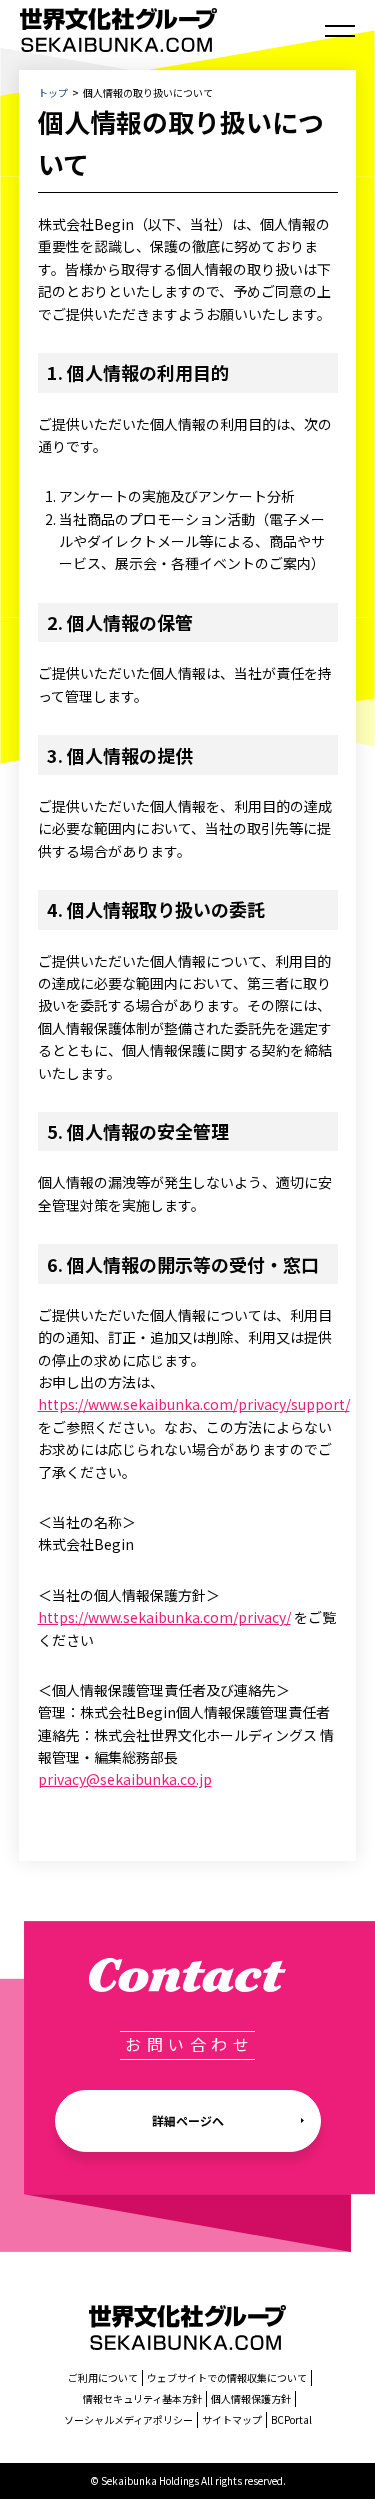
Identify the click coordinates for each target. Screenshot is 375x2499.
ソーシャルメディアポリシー (128, 2419)
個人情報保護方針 (251, 2398)
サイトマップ (232, 2419)
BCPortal (291, 2419)
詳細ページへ (188, 2120)
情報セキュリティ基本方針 (142, 2398)
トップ (53, 92)
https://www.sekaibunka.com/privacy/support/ (194, 1404)
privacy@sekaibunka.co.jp (125, 1779)
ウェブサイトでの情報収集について (227, 2377)
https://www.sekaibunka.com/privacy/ (164, 1617)
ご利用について (103, 2377)
